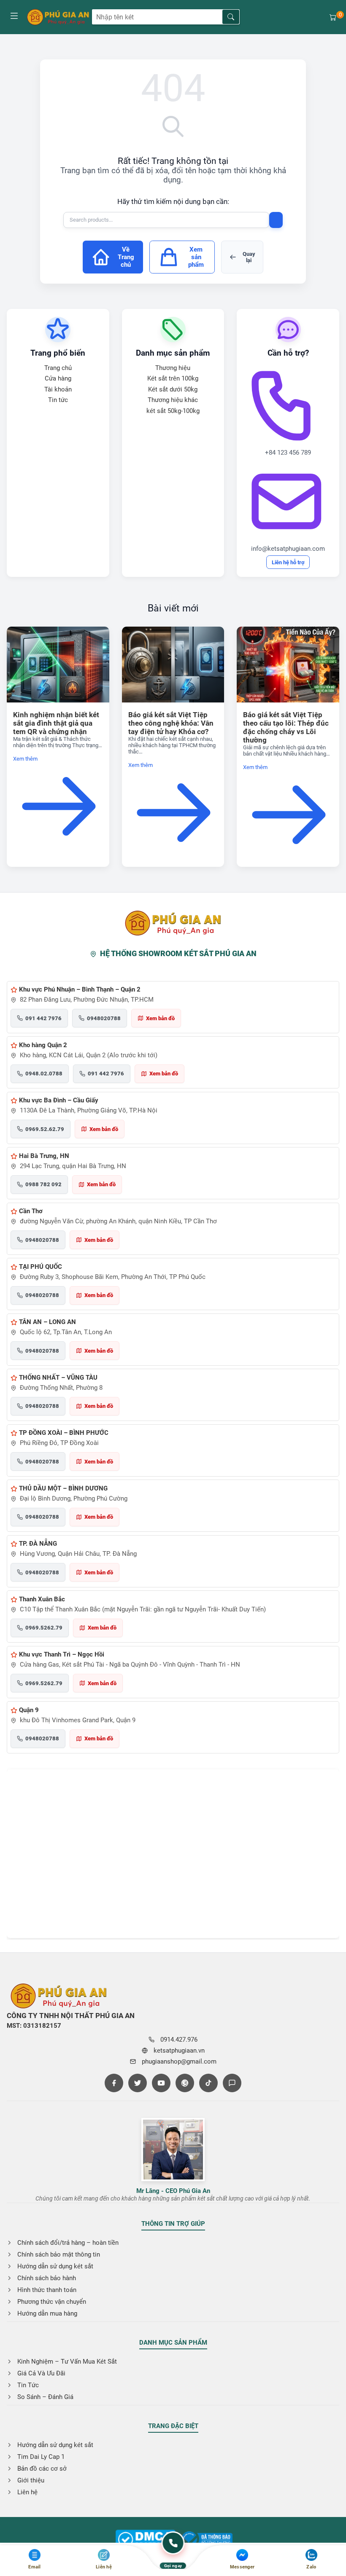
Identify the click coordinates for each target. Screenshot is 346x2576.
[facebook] (114, 2083)
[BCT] (146, 2540)
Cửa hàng (58, 378)
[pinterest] (185, 2083)
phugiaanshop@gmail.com (179, 2061)
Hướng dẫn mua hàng (47, 2313)
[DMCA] (207, 2540)
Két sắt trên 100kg (173, 378)
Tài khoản (58, 389)
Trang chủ (58, 368)
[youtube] (161, 2083)
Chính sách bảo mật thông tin (59, 2254)
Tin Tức (28, 2385)
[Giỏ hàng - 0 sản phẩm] (333, 17)
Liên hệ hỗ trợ (288, 562)
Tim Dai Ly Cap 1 (41, 2457)
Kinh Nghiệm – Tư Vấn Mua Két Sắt (67, 2362)
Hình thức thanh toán (47, 2290)
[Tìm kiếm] (231, 17)
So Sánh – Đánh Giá (45, 2397)
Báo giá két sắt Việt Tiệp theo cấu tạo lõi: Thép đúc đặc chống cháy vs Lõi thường (286, 727)
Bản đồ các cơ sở (42, 2469)
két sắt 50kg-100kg (173, 411)
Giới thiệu (31, 2480)
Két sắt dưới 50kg (173, 389)
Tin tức (58, 400)
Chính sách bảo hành (47, 2278)
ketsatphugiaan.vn (179, 2051)
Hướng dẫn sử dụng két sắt (55, 2266)
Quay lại (249, 257)
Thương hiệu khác (173, 400)
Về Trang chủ (126, 257)
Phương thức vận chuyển (52, 2302)
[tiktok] (208, 2083)
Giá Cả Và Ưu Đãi (41, 2373)
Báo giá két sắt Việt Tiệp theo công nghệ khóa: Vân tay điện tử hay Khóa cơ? (171, 723)
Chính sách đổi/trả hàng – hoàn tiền (68, 2243)
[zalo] (232, 2083)
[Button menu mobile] (14, 17)
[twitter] (138, 2083)
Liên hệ (27, 2492)
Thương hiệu (173, 368)
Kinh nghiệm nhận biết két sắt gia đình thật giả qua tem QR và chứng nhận (56, 723)
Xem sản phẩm (196, 257)
